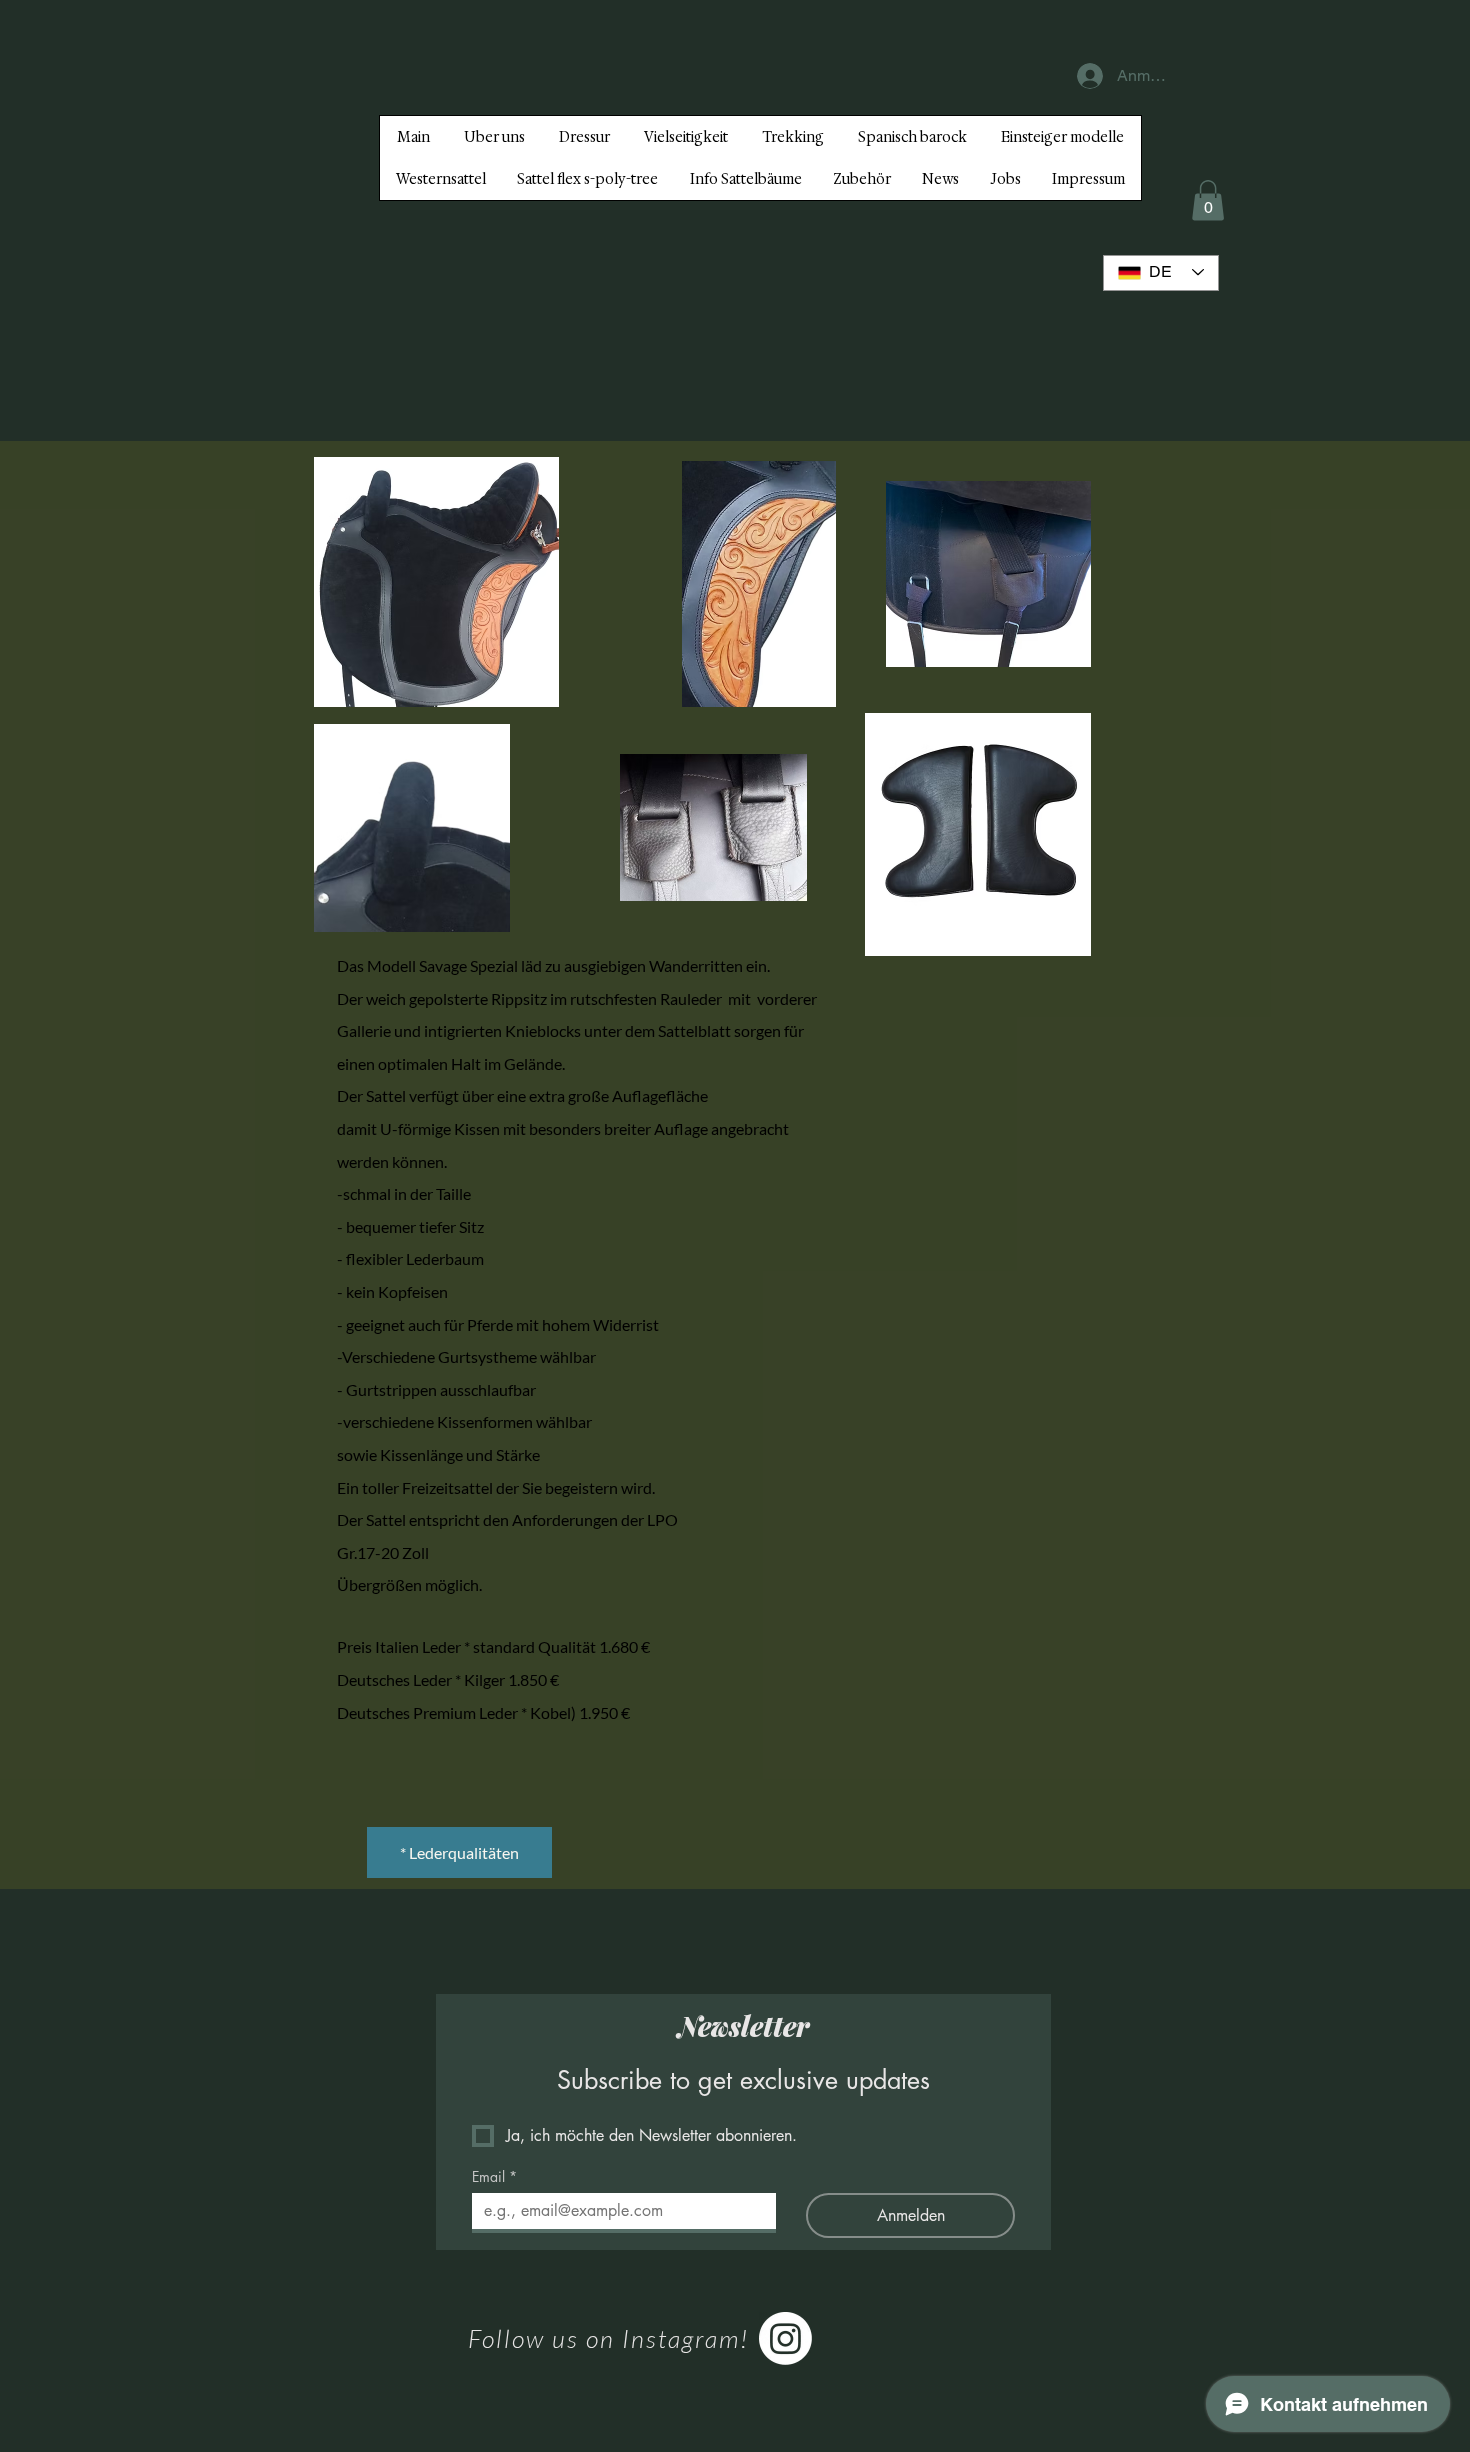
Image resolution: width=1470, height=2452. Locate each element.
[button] (1208, 200)
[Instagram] (785, 2338)
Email (494, 2176)
